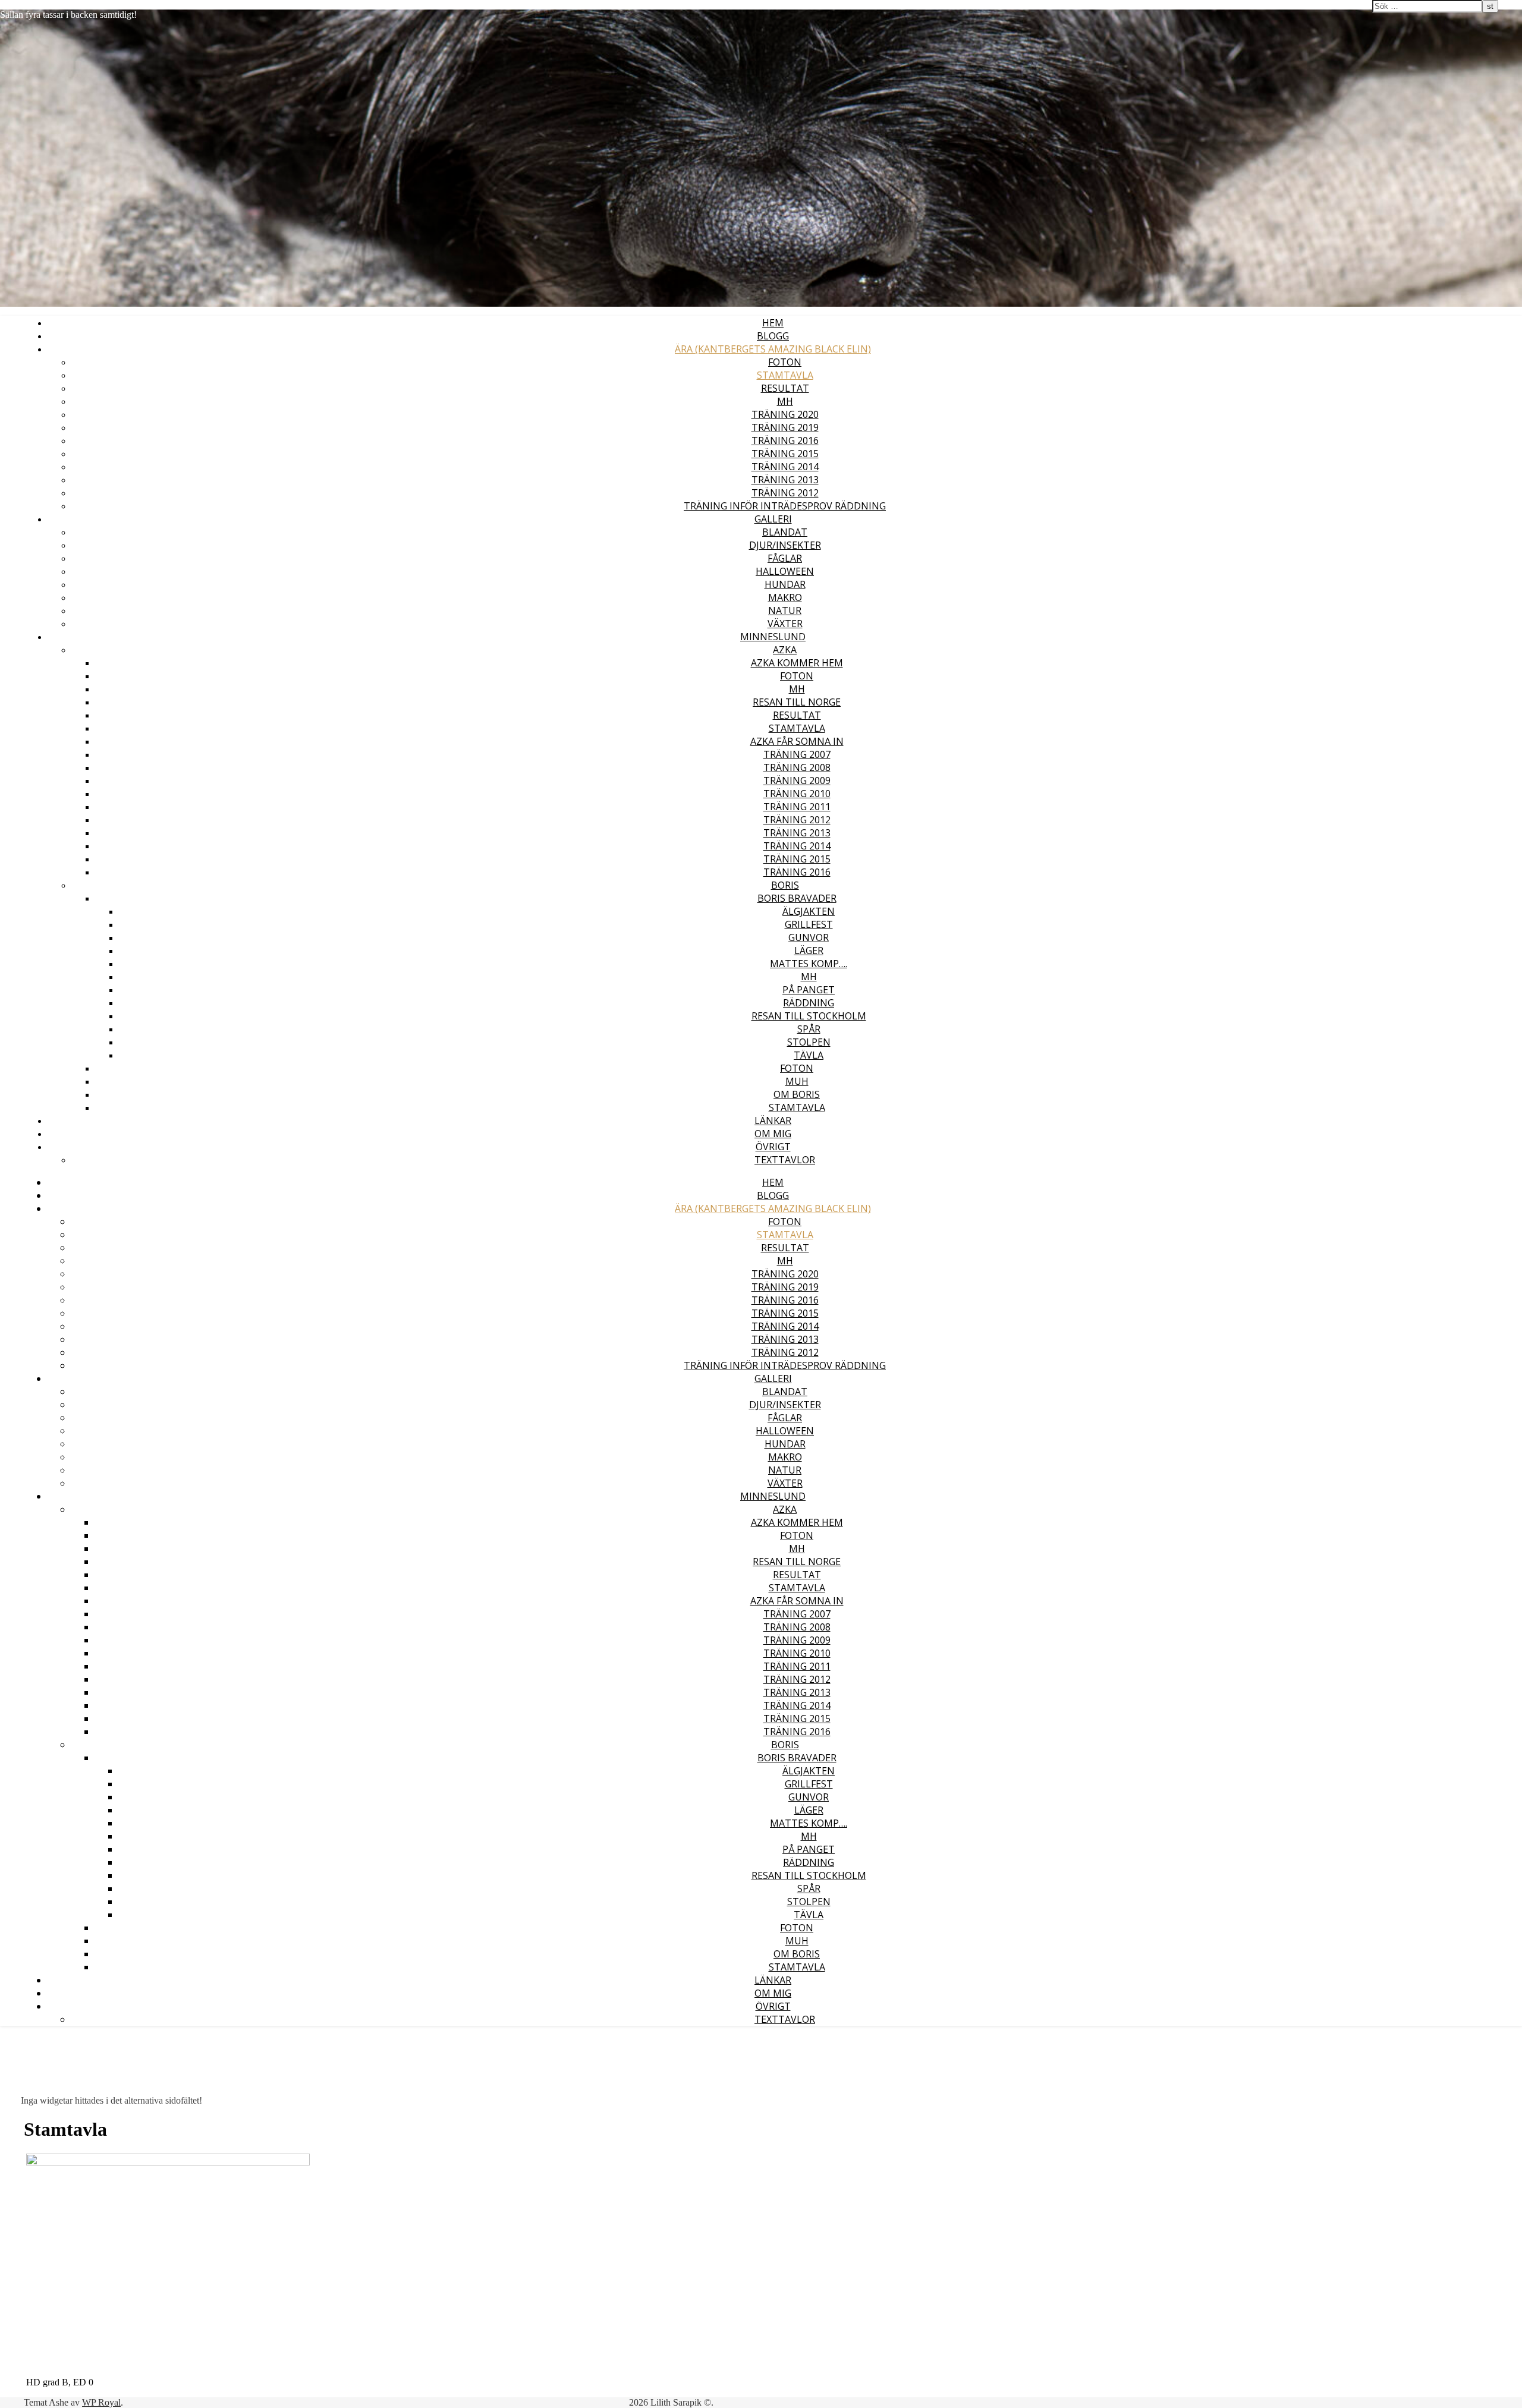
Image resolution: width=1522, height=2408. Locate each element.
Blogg (773, 336)
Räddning (809, 1003)
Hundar (785, 584)
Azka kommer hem (797, 663)
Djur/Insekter (785, 545)
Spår (809, 1029)
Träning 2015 (785, 454)
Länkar (773, 1120)
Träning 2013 (785, 480)
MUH (797, 1081)
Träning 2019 (785, 427)
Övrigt (773, 1147)
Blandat (785, 532)
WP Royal (101, 2402)
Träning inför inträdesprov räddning (785, 506)
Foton (785, 362)
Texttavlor (785, 1160)
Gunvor (809, 937)
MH (785, 401)
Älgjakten (809, 911)
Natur (785, 610)
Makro (785, 597)
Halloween (785, 571)
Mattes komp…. (809, 964)
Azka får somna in (797, 741)
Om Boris (797, 1094)
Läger (809, 950)
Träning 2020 (785, 414)
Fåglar (785, 558)
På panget (809, 990)
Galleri (773, 519)
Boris (785, 885)
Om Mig (773, 1134)
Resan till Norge (797, 702)
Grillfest (809, 924)
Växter (785, 624)
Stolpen (809, 1042)
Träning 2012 (785, 493)
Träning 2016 (785, 440)
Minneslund (773, 637)
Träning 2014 (785, 467)
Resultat (785, 388)
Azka (785, 650)
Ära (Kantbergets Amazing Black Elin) (773, 349)
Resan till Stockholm (809, 1016)
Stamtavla (785, 375)
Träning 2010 (797, 794)
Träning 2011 (797, 807)
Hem (773, 323)
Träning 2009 (797, 780)
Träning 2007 (797, 754)
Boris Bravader (797, 898)
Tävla (809, 1055)
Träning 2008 (797, 767)
